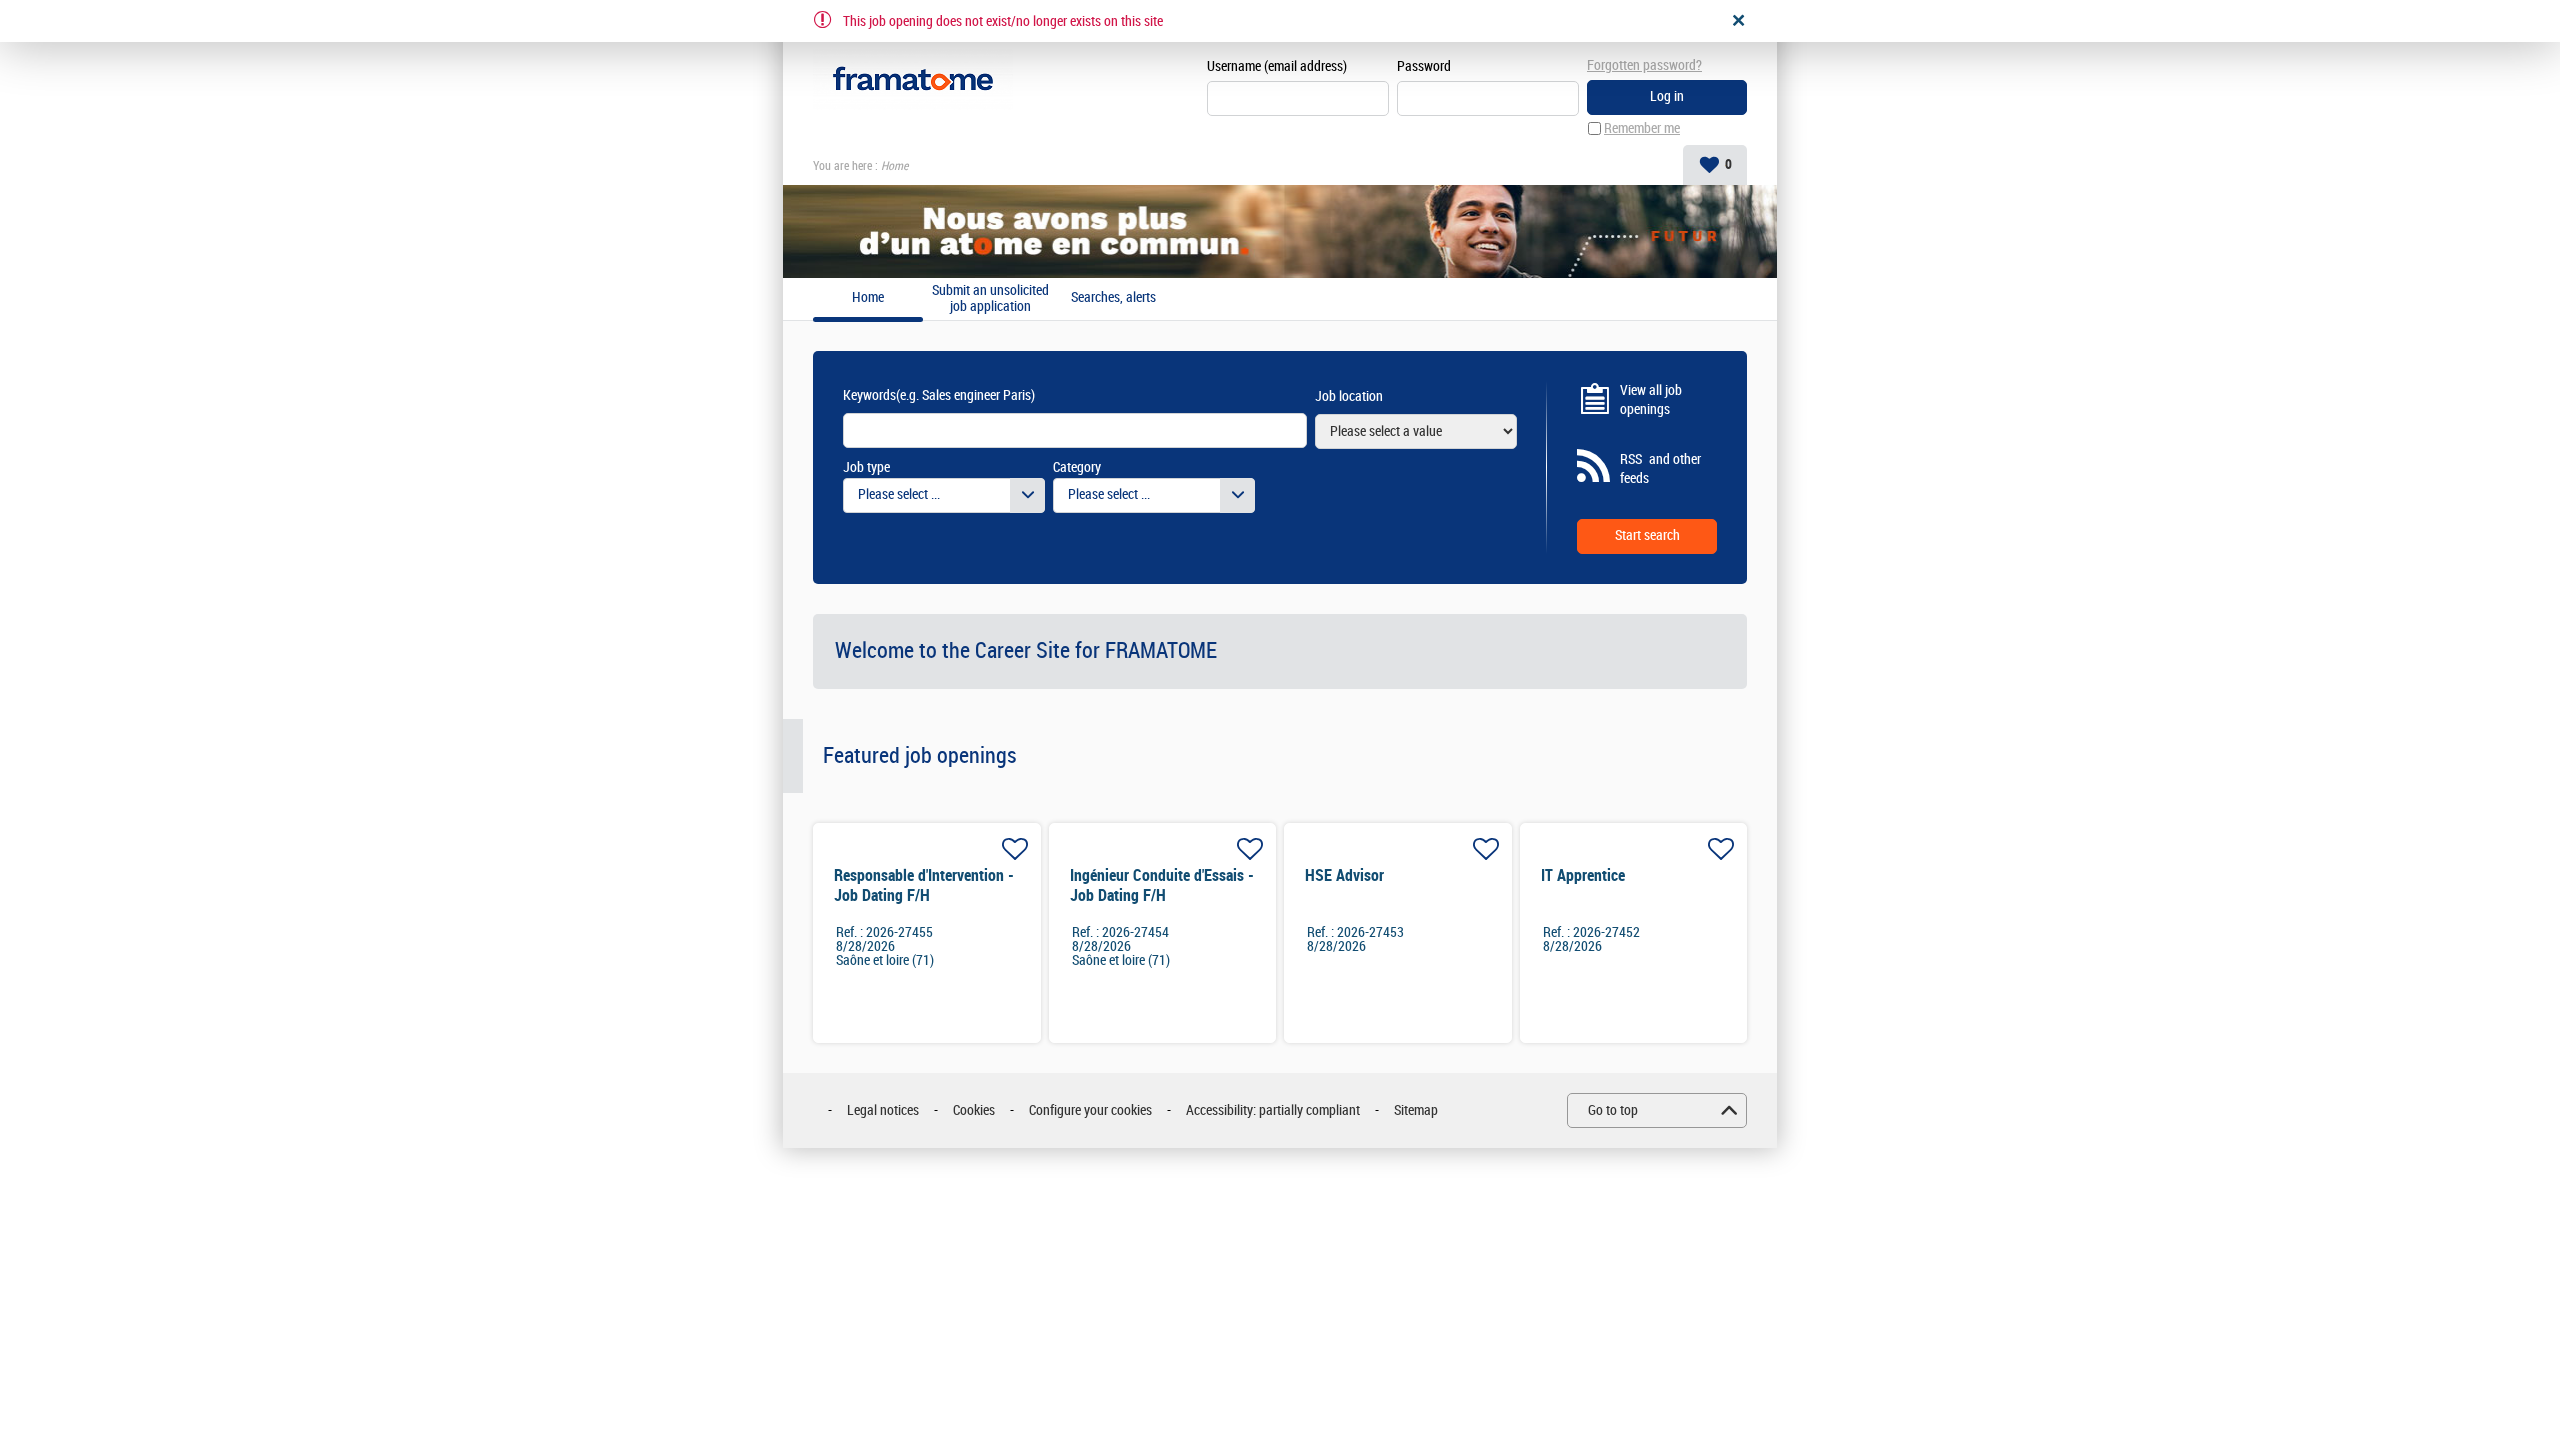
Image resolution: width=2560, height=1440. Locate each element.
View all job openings (1651, 400)
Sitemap (1416, 1110)
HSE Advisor (1344, 875)
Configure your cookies (1090, 1110)
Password (1424, 66)
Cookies (974, 1110)
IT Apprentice (1583, 875)
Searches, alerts (1113, 298)
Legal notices (883, 1110)
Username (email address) (1277, 66)
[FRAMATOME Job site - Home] (913, 79)
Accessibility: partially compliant (1273, 1110)
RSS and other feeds (1660, 469)
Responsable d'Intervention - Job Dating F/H (924, 885)
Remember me (1642, 128)
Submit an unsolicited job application (990, 299)
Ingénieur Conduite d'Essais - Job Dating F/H (1162, 885)
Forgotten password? (1644, 65)
